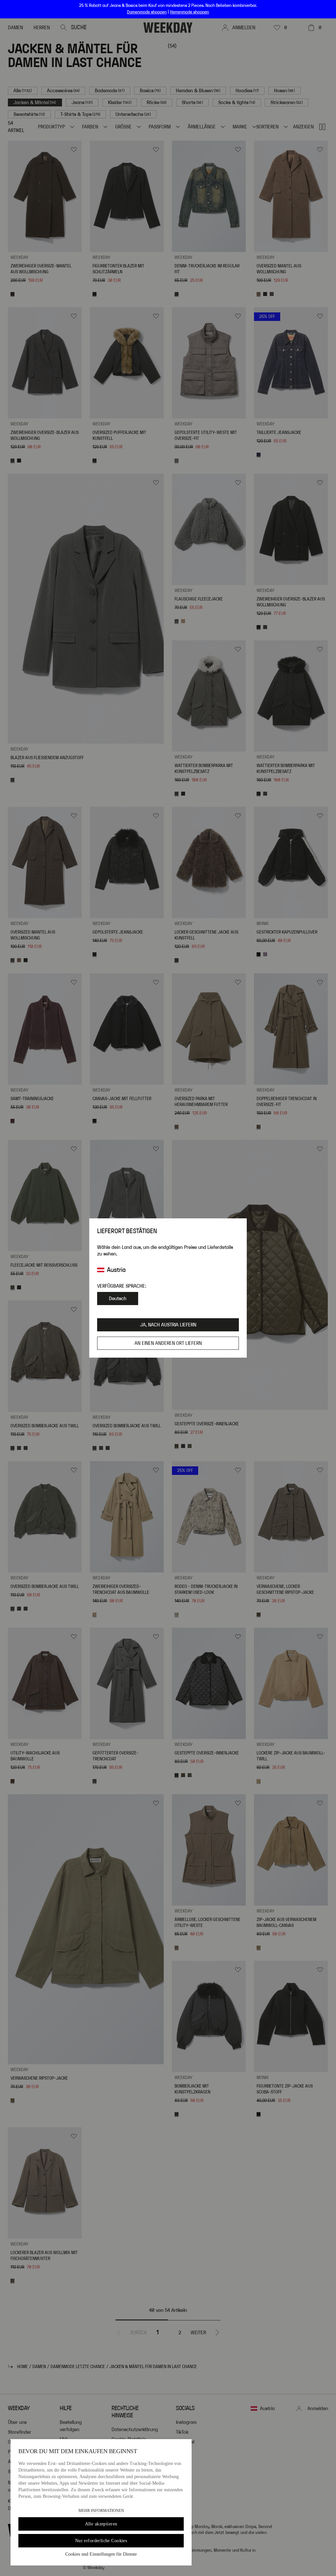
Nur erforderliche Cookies (101, 2541)
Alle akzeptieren (101, 2524)
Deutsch (118, 1299)
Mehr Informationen (101, 2511)
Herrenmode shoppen (189, 12)
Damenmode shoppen (147, 12)
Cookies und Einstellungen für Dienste (101, 2554)
